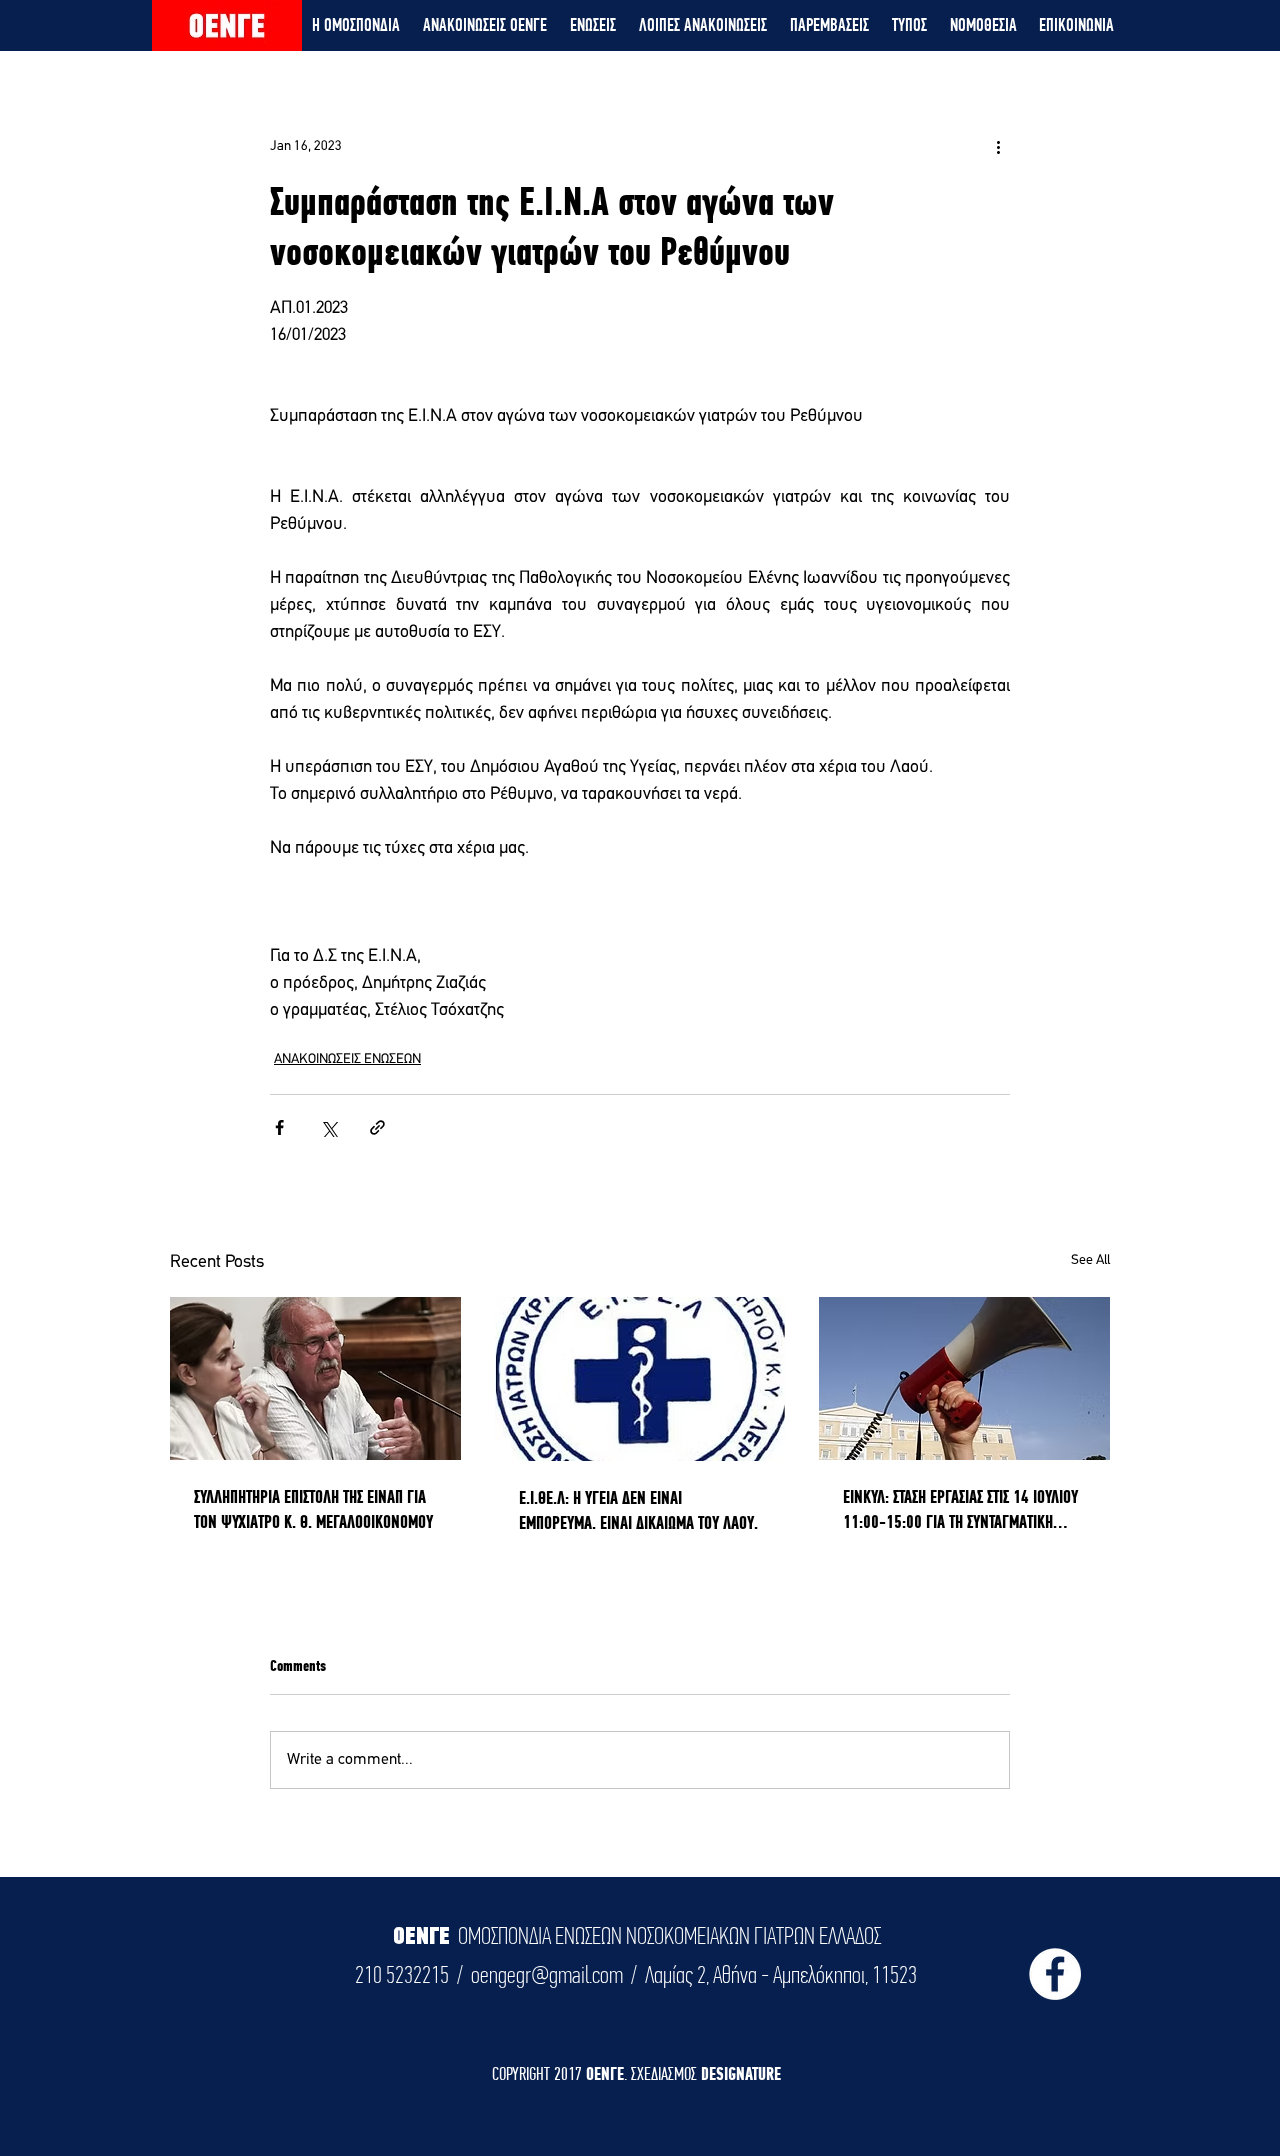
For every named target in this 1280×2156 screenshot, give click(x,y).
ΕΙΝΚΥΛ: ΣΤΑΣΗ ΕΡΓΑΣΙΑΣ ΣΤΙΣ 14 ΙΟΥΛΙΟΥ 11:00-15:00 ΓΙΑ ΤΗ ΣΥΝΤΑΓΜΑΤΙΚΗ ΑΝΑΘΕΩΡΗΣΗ (960, 1510)
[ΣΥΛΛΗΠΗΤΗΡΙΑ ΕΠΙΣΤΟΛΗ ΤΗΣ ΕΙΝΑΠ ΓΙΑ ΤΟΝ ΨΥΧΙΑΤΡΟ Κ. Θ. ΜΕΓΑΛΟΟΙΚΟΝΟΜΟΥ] (315, 1378)
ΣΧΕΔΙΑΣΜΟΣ (666, 2073)
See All (1090, 1260)
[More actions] (998, 146)
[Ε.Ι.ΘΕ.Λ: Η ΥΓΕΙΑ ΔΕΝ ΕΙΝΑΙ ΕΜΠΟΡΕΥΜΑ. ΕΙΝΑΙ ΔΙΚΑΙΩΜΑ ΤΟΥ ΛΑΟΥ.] (640, 1379)
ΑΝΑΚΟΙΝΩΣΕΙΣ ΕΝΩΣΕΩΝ (347, 1059)
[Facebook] (1055, 1974)
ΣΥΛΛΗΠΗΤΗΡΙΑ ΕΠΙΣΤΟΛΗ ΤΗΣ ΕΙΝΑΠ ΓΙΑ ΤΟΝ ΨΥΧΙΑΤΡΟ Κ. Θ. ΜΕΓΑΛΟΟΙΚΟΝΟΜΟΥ (313, 1509)
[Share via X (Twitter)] (328, 1127)
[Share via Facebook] (279, 1127)
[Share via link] (377, 1127)
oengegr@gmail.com (547, 1975)
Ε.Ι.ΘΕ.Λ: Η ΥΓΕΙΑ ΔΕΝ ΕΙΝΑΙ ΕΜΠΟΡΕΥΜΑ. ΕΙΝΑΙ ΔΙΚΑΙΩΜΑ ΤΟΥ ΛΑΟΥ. (638, 1510)
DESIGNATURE (741, 2073)
